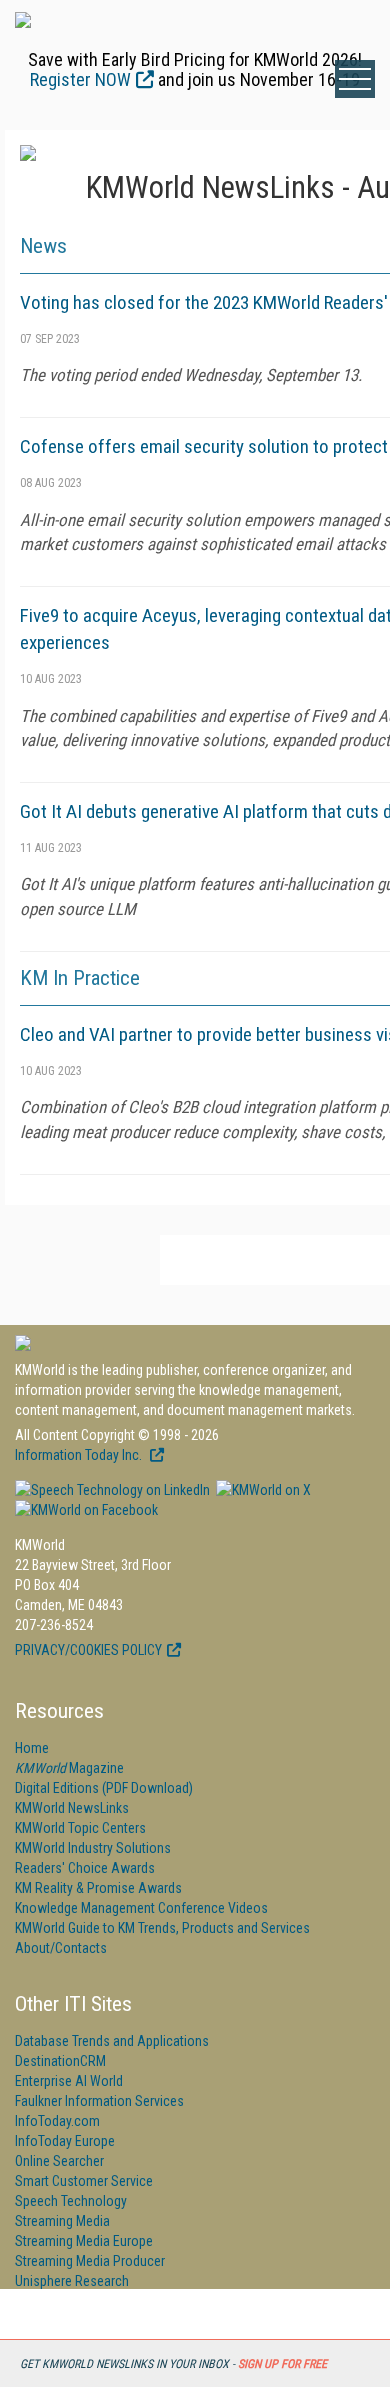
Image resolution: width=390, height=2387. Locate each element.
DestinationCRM (60, 2061)
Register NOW (80, 79)
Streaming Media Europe (84, 2241)
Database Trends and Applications (112, 2041)
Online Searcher (59, 2161)
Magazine (69, 1768)
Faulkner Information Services (99, 2101)
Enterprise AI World (69, 2081)
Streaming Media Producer (90, 2261)
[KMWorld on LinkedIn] (112, 1490)
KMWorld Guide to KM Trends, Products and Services (162, 1928)
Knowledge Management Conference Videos (141, 1908)
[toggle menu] (355, 79)
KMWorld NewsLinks (72, 1808)
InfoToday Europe (65, 2141)
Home (32, 1748)
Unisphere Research (72, 2281)
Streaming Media (62, 2221)
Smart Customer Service (84, 2181)
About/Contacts (61, 1948)
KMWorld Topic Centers (80, 1828)
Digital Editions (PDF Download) (104, 1788)
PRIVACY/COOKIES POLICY (88, 1650)
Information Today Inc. (80, 1455)
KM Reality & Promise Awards (98, 1888)
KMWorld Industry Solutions (93, 1848)
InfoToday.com (57, 2121)
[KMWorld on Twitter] (262, 1490)
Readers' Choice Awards (85, 1868)
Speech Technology (71, 2201)
